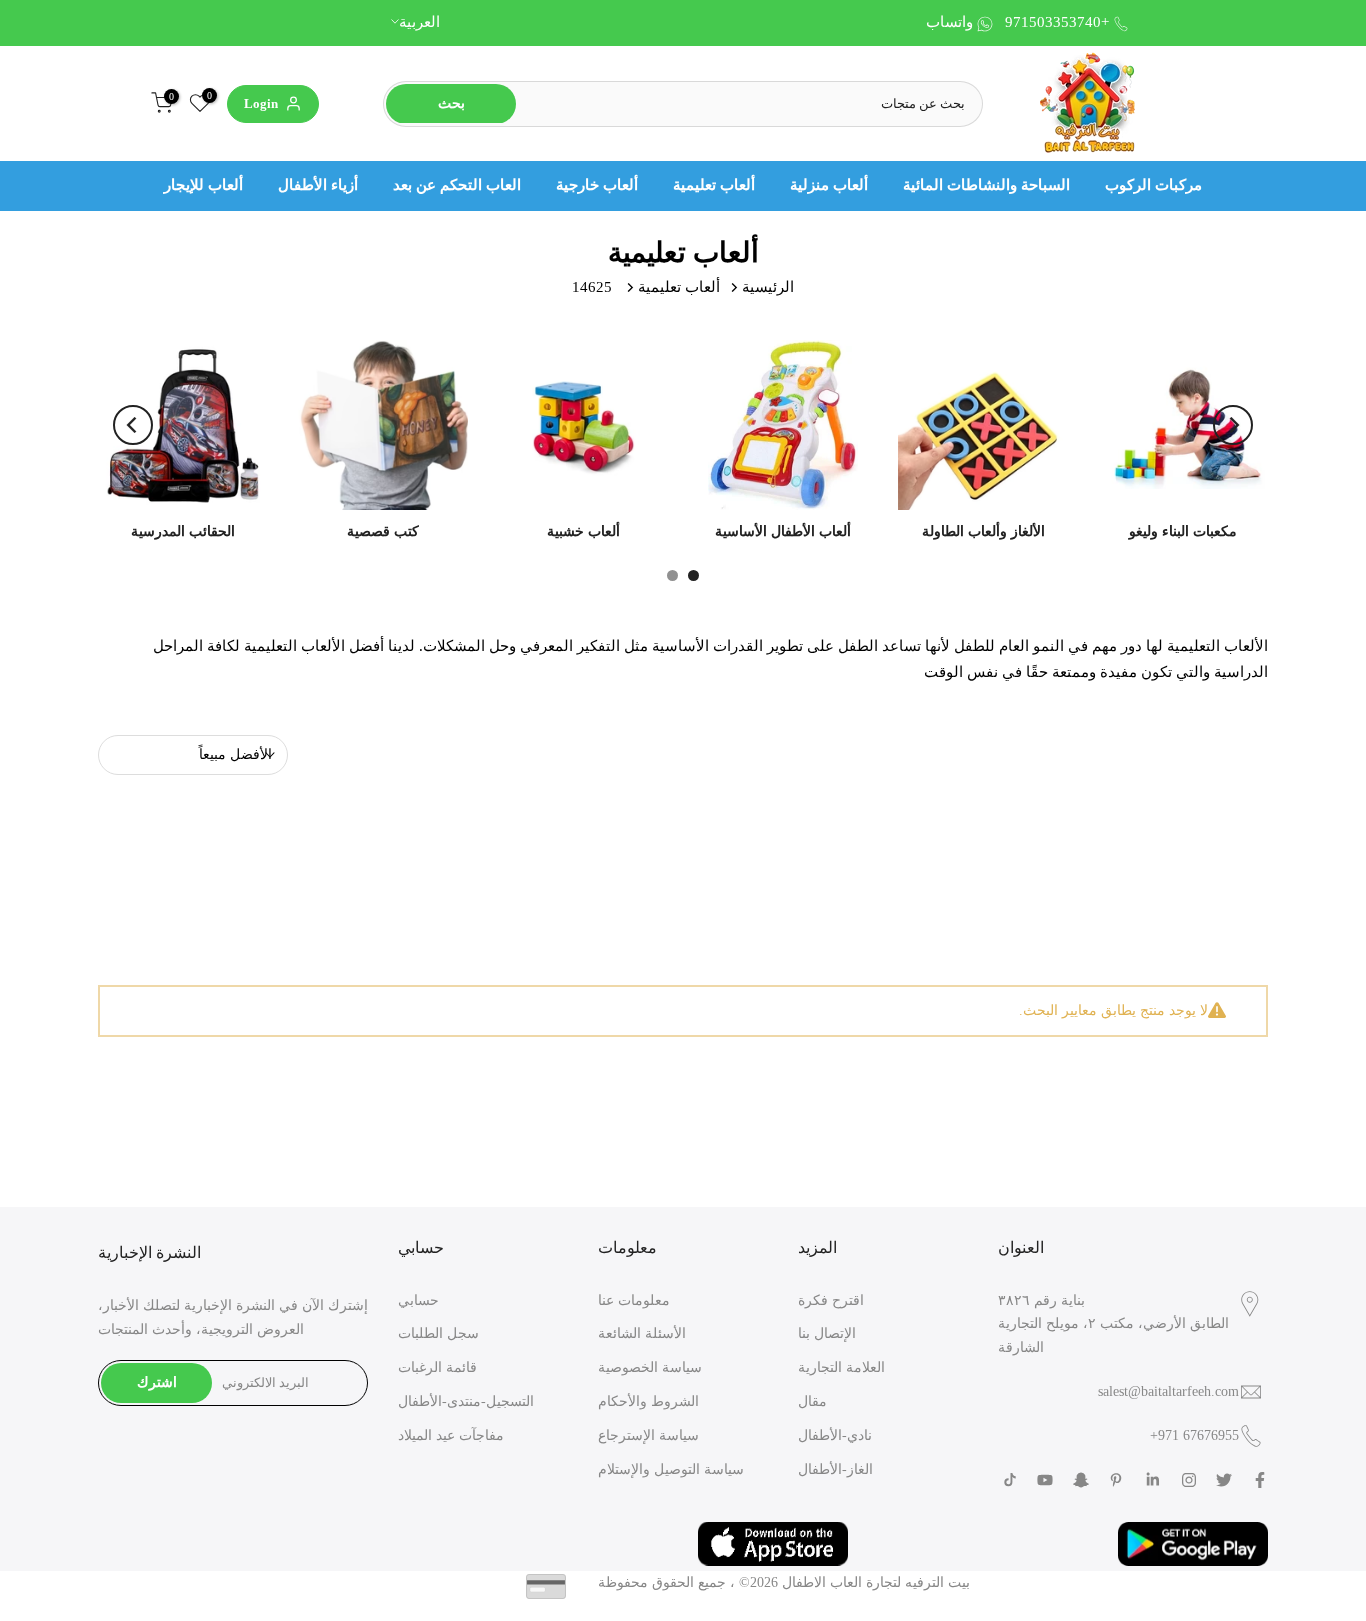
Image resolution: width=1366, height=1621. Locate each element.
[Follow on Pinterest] (1116, 1480)
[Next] (1233, 425)
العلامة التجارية (841, 1367)
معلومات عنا (634, 1300)
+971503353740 (1057, 22)
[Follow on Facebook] (1260, 1480)
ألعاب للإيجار (203, 185)
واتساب (949, 22)
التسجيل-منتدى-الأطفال (466, 1401)
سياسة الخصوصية (650, 1367)
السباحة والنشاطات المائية (986, 185)
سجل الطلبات (438, 1333)
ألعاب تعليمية (714, 185)
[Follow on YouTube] (1045, 1480)
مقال (812, 1401)
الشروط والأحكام (648, 1401)
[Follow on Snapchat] (1081, 1480)
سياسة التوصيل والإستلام (671, 1469)
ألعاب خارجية (597, 185)
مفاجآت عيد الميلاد (451, 1435)
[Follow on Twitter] (1224, 1480)
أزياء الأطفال (318, 185)
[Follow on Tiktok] (1010, 1480)
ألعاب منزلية (829, 185)
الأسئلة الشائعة (642, 1333)
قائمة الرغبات (437, 1367)
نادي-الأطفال (835, 1435)
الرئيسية (768, 287)
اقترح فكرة (831, 1300)
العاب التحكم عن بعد (457, 185)
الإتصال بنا (827, 1333)
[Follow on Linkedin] (1152, 1480)
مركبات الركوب (1153, 185)
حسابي (418, 1300)
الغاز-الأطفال (835, 1469)
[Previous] (133, 425)
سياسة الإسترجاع (648, 1435)
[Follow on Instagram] (1189, 1480)
